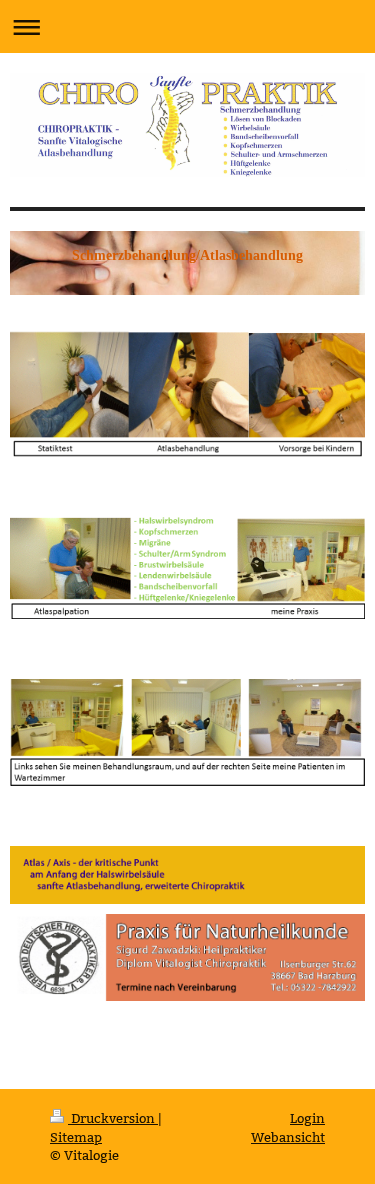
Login (307, 1118)
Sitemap (76, 1137)
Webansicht (288, 1137)
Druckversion (113, 1118)
